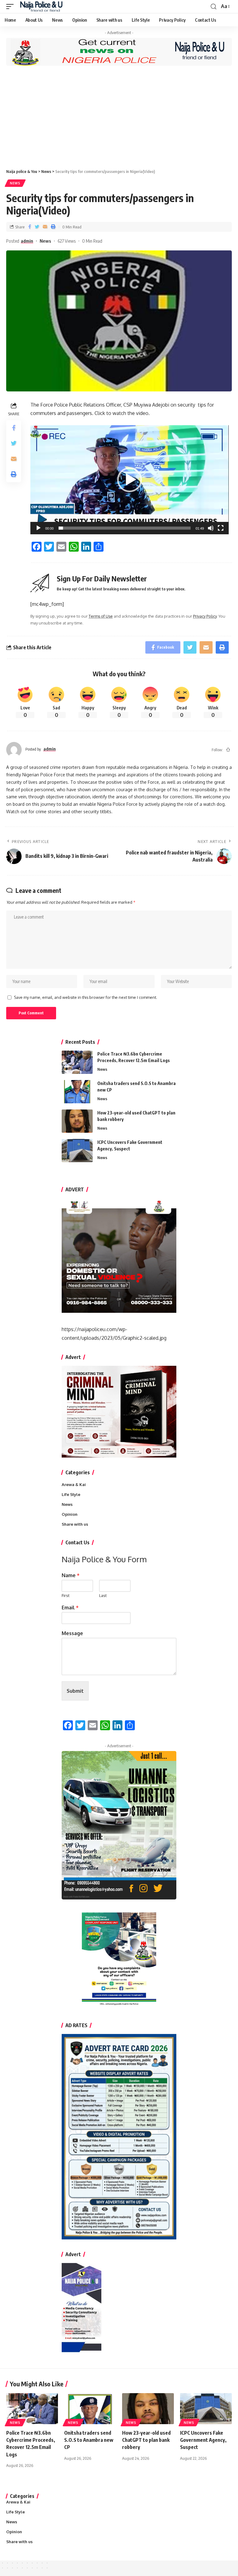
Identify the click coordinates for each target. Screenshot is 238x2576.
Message (72, 1633)
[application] (130, 480)
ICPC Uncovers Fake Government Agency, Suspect (203, 2440)
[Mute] (211, 528)
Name (71, 1575)
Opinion (70, 1514)
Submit (75, 1691)
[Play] (38, 528)
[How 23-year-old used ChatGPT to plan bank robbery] (77, 1121)
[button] (130, 480)
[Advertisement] (119, 117)
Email (70, 1608)
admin (27, 241)
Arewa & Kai (74, 1484)
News (15, 183)
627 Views (67, 241)
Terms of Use (101, 616)
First (66, 1595)
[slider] (125, 528)
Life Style (71, 1494)
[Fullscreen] (221, 528)
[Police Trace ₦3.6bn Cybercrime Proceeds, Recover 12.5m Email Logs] (77, 1062)
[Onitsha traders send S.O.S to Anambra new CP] (77, 1092)
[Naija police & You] (43, 7)
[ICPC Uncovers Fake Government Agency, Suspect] (77, 1151)
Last (103, 1595)
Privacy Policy (205, 616)
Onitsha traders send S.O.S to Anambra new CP (89, 2440)
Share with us (75, 1524)
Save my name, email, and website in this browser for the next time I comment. (86, 997)
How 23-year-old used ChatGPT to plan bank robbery (146, 2440)
